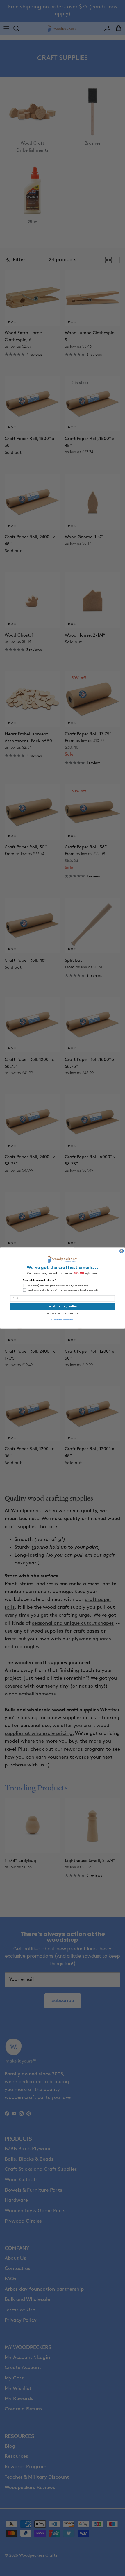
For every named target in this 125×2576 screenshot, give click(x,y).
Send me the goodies (63, 1307)
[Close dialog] (122, 1251)
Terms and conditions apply (62, 1319)
